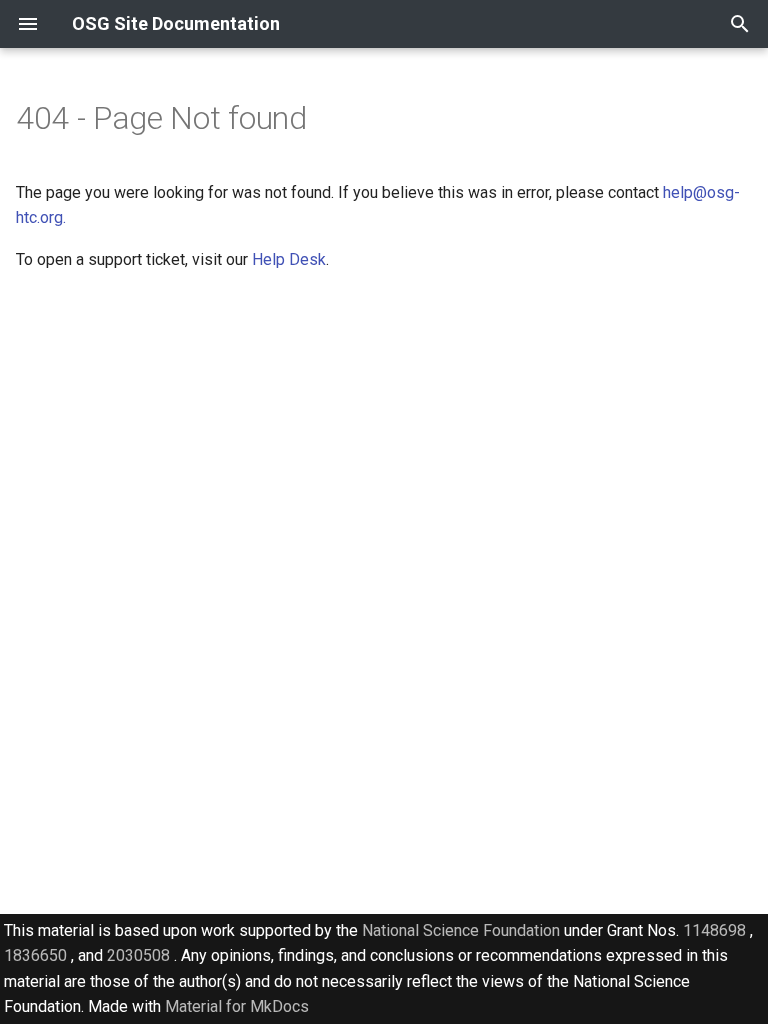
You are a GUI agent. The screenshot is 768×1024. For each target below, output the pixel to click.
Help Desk (289, 259)
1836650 (35, 955)
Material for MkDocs (237, 1006)
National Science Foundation (461, 930)
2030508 (138, 955)
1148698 (714, 930)
